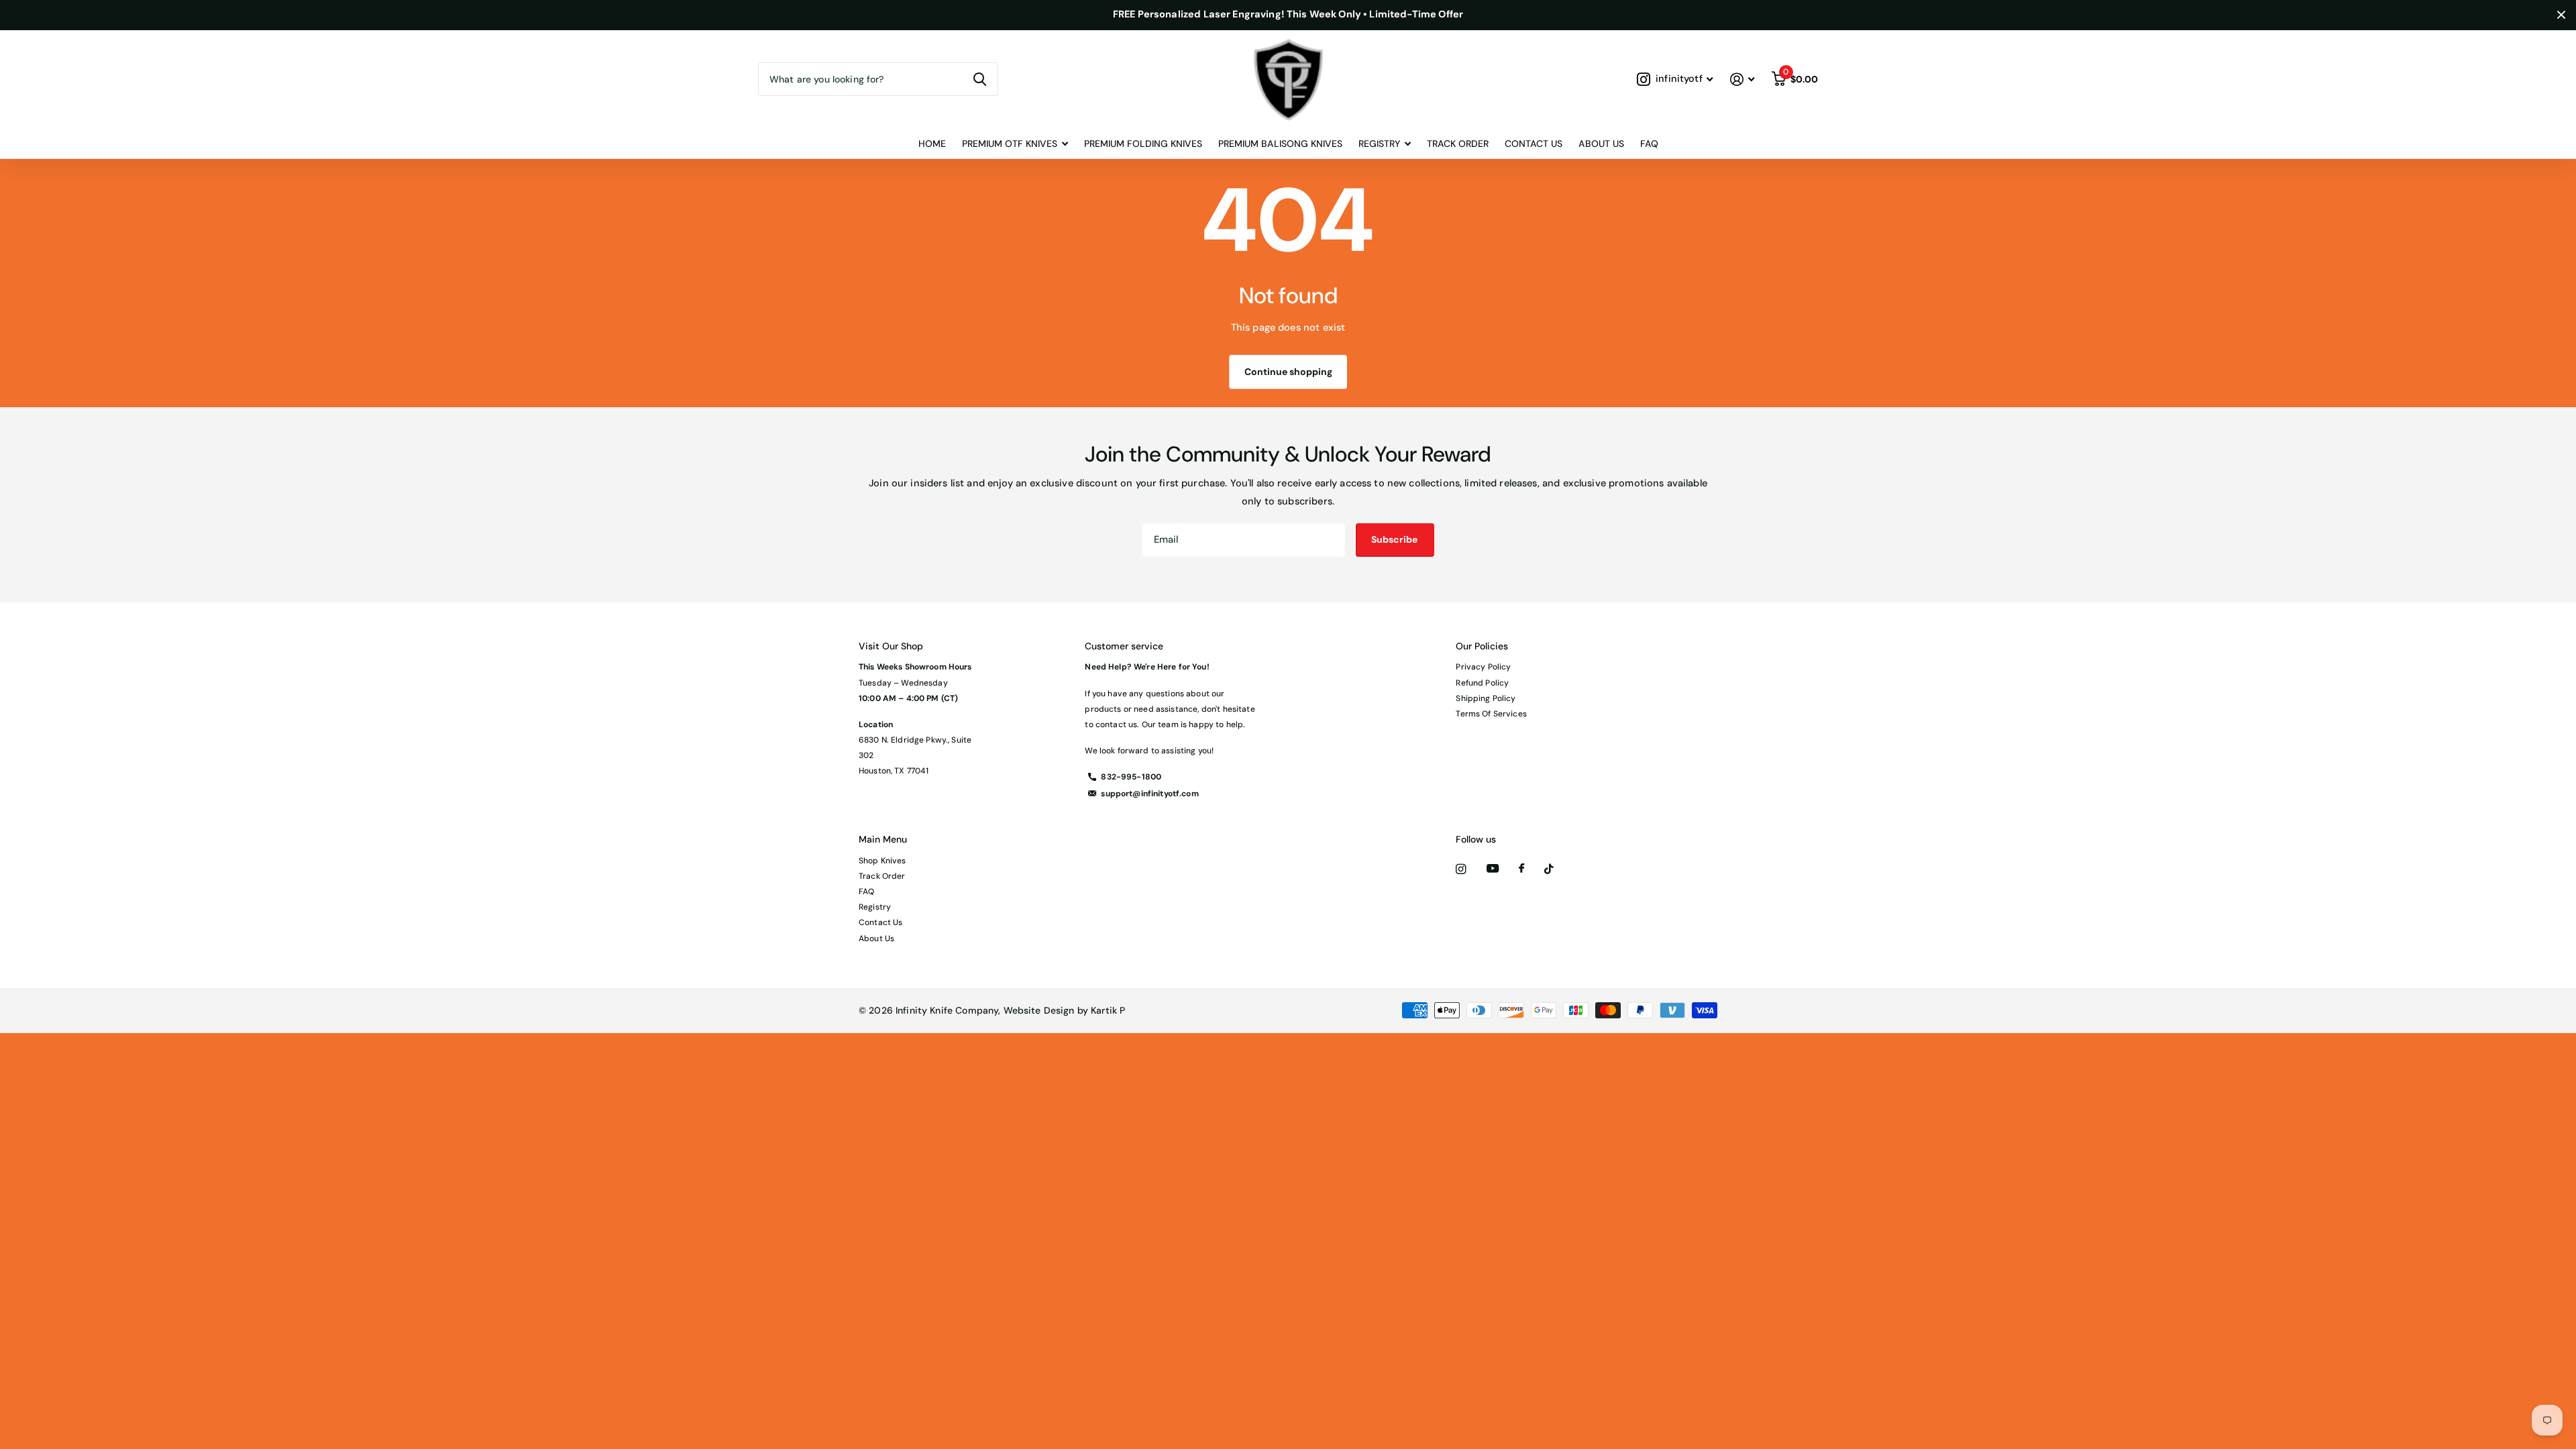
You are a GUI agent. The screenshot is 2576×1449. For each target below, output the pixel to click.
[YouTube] (1493, 869)
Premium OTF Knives (1010, 144)
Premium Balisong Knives (1280, 144)
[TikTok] (1549, 869)
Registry (875, 907)
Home (932, 144)
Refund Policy (1482, 683)
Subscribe (1395, 539)
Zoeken (980, 79)
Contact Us (1534, 144)
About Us (1601, 144)
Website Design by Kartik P (1065, 1010)
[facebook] (1521, 869)
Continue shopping (1288, 372)
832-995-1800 (1131, 777)
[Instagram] (1461, 869)
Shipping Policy (1486, 698)
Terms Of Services (1491, 714)
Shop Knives (882, 861)
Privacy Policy (1483, 667)
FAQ (1649, 144)
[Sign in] (1742, 79)
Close (2561, 15)
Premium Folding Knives (1143, 144)
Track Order (1458, 144)
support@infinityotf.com (1149, 794)
